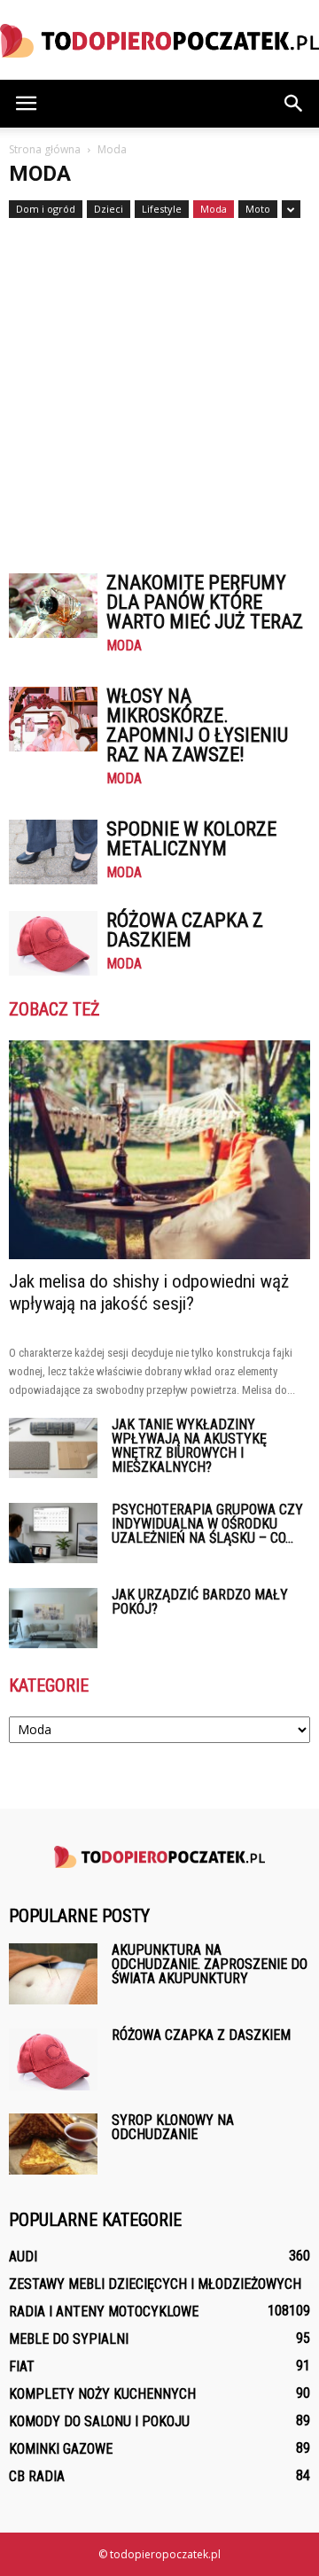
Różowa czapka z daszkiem (185, 930)
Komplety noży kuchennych (102, 2394)
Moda (214, 209)
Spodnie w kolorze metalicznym (191, 839)
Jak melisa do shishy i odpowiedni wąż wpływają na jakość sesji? (149, 1292)
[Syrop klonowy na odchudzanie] (53, 2144)
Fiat (22, 2366)
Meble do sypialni (69, 2339)
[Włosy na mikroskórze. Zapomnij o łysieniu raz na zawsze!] (53, 719)
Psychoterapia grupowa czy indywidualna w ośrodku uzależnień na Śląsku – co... (207, 1524)
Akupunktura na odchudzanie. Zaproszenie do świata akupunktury (210, 1964)
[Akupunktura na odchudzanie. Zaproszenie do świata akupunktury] (53, 1974)
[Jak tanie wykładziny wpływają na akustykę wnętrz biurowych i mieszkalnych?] (53, 1448)
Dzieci (109, 209)
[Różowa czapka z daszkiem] (53, 943)
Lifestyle (162, 209)
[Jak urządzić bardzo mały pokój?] (53, 1619)
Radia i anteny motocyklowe (104, 2311)
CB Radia (37, 2476)
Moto (258, 209)
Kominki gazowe (61, 2449)
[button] (294, 104)
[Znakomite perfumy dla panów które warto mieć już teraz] (53, 606)
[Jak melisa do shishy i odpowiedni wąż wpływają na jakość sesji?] (159, 1150)
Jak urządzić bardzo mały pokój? (200, 1602)
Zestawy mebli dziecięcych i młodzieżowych (155, 2284)
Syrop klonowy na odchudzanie (173, 2127)
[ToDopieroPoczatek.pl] (159, 41)
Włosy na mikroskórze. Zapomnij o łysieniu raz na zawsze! (197, 725)
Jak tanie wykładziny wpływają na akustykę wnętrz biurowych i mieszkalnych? (189, 1446)
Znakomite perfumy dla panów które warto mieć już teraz (205, 602)
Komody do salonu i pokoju (99, 2421)
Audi (23, 2257)
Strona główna (45, 149)
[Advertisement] (159, 387)
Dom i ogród (46, 209)
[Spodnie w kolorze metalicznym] (53, 852)
